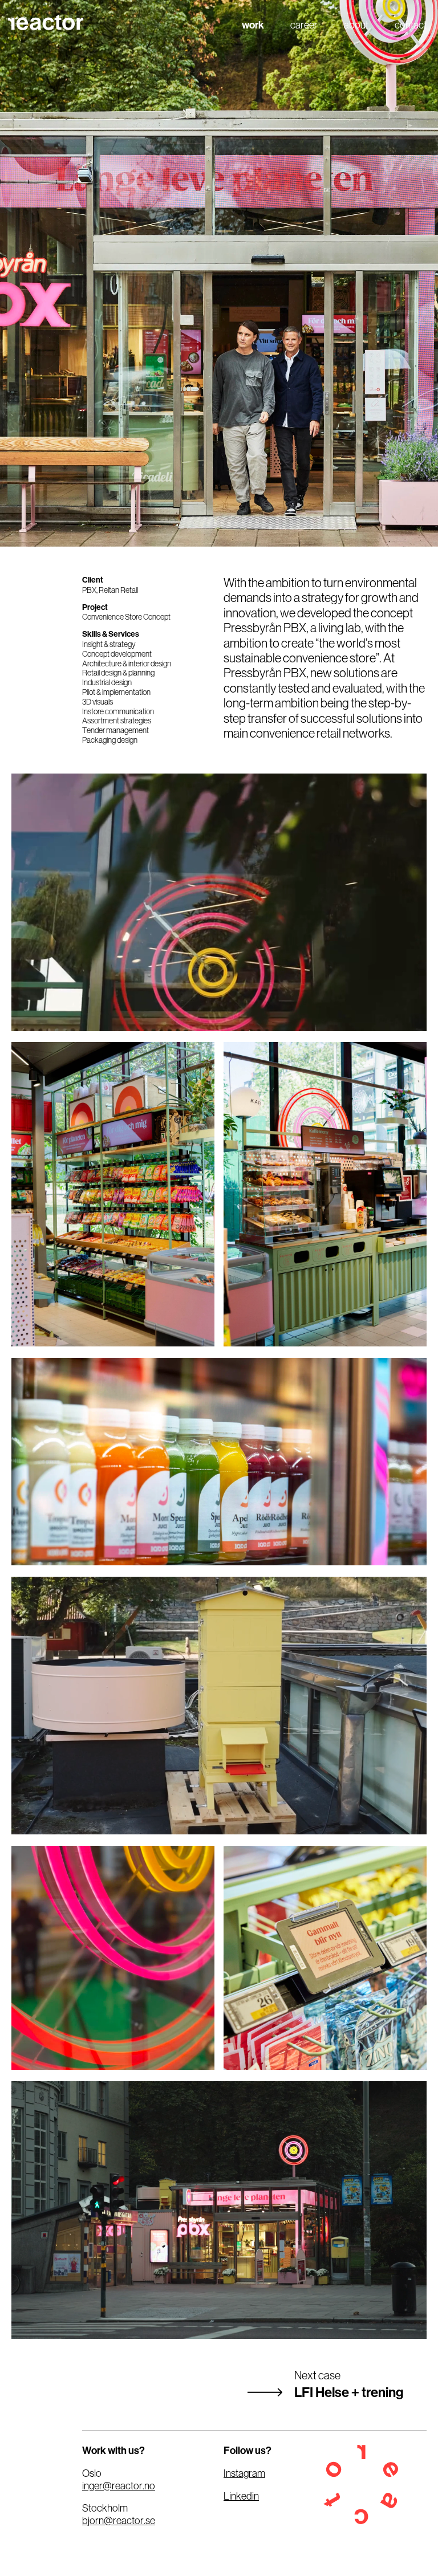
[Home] (49, 22)
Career (304, 25)
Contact (411, 25)
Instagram (244, 2473)
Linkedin (241, 2496)
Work (253, 25)
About (356, 25)
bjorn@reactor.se (119, 2521)
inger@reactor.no (119, 2486)
